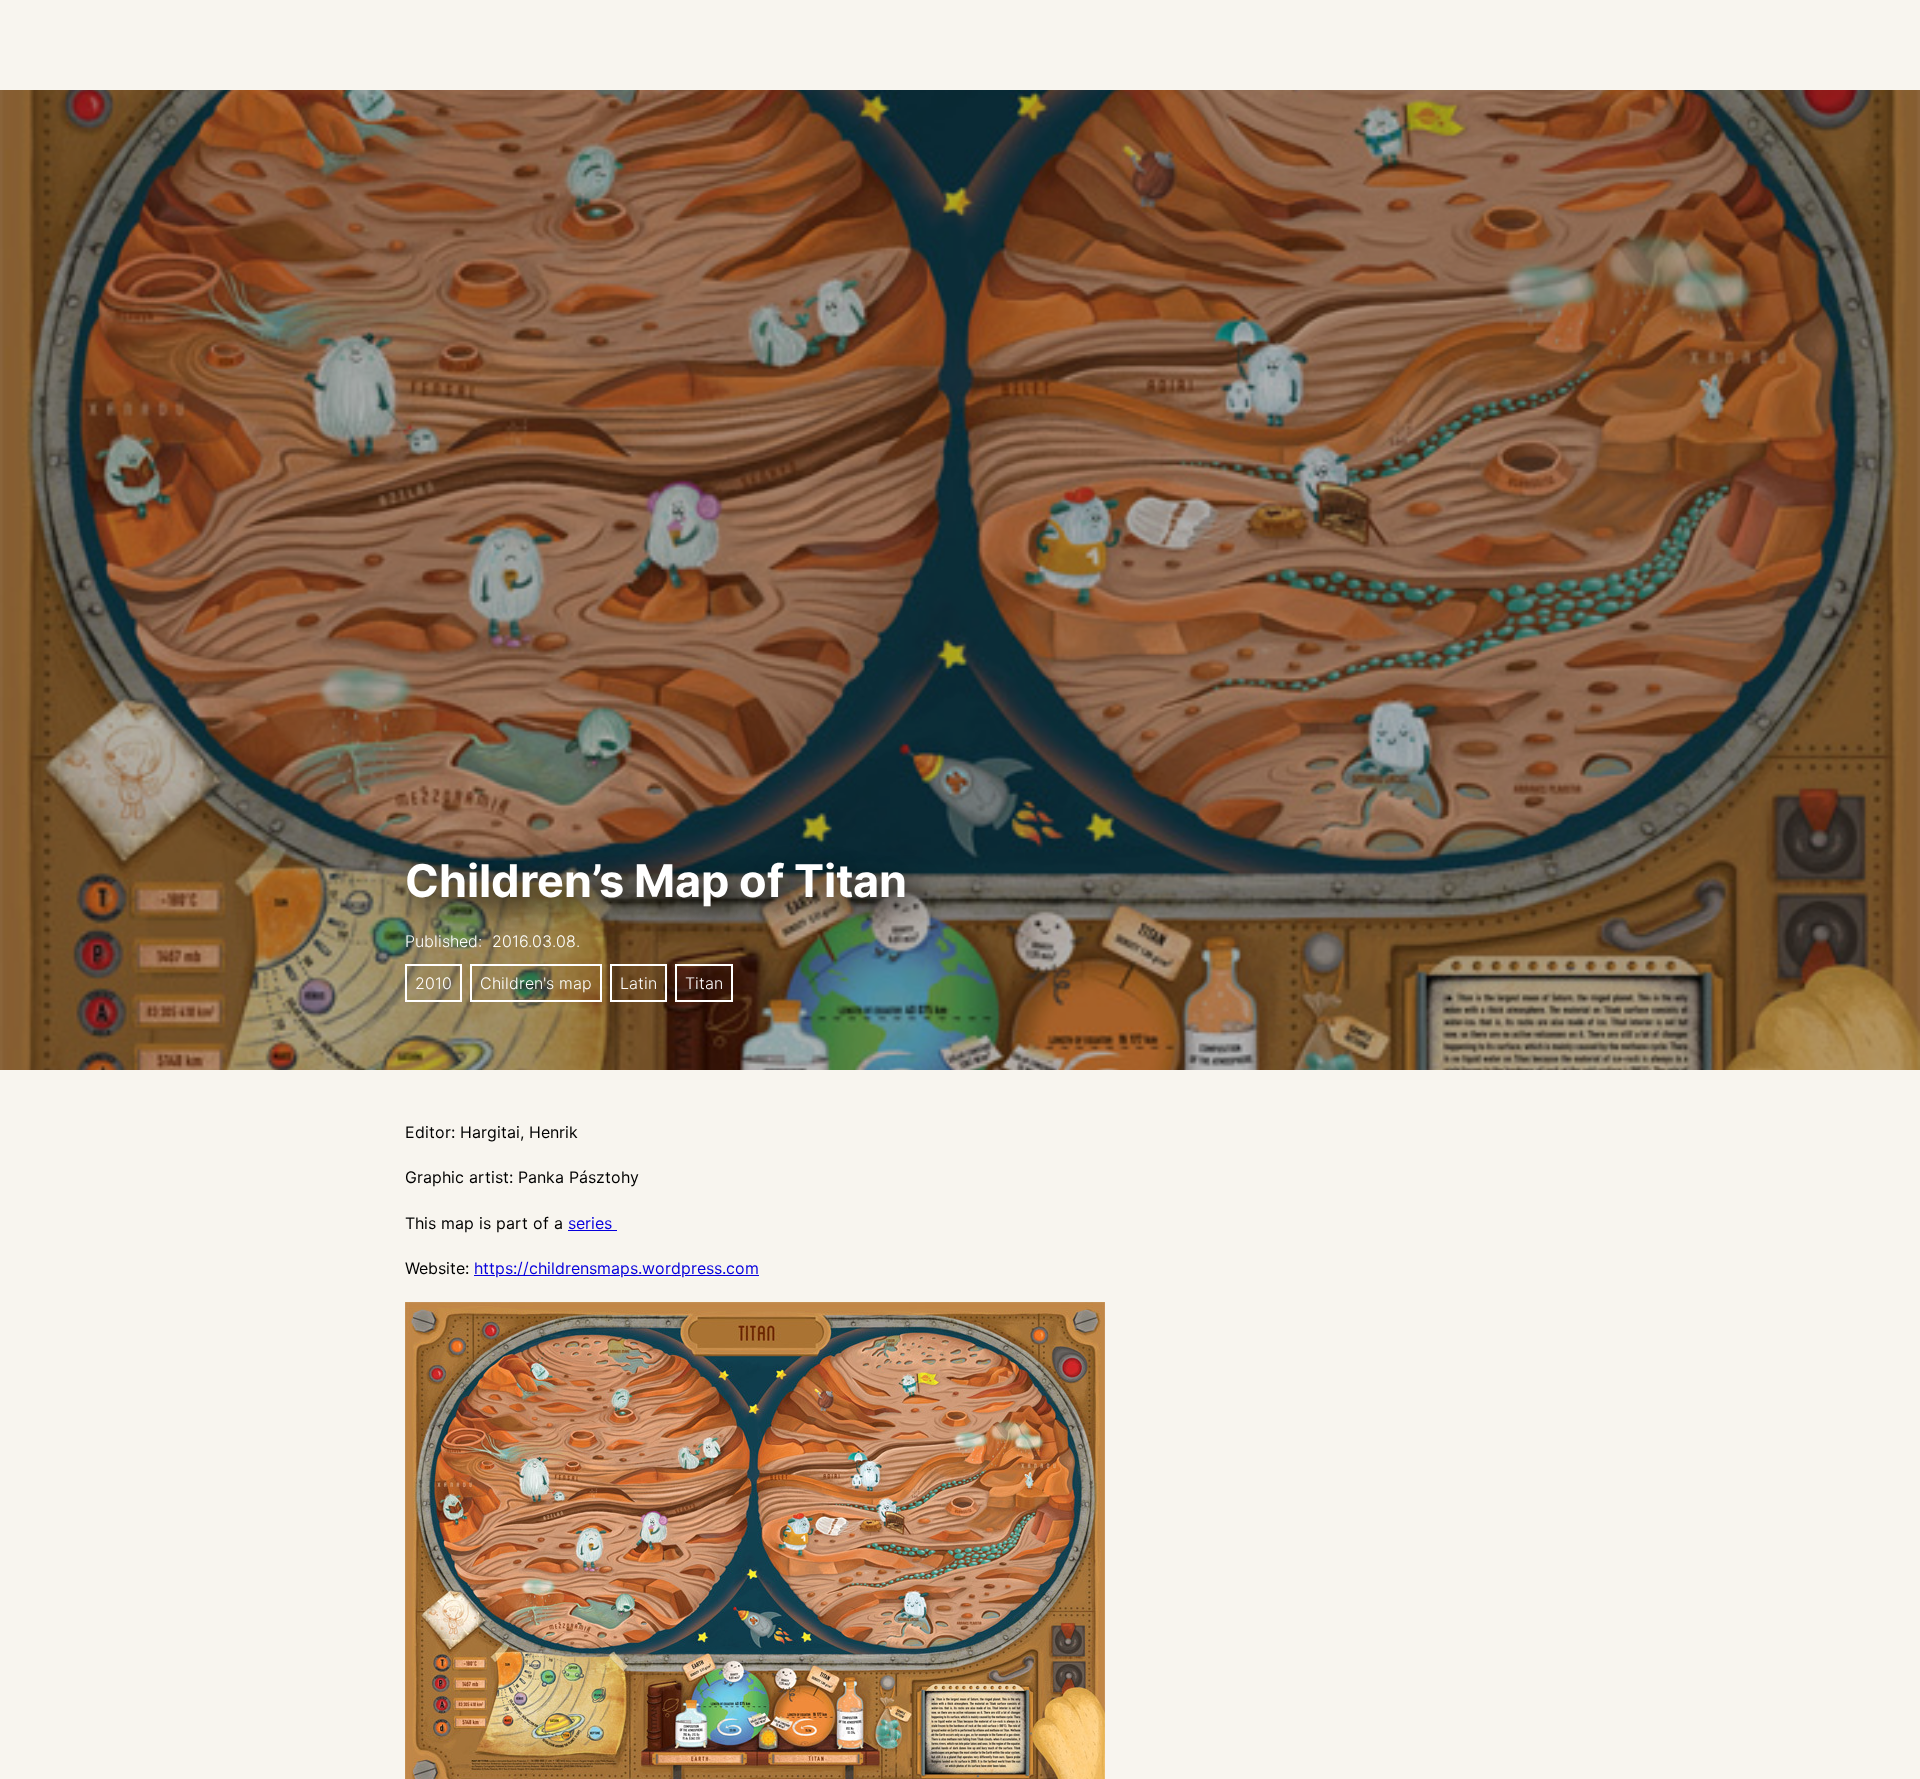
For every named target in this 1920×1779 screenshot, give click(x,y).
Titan (704, 983)
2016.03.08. (536, 941)
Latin (638, 983)
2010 (433, 983)
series (592, 1223)
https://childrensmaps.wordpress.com (616, 1268)
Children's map (536, 983)
